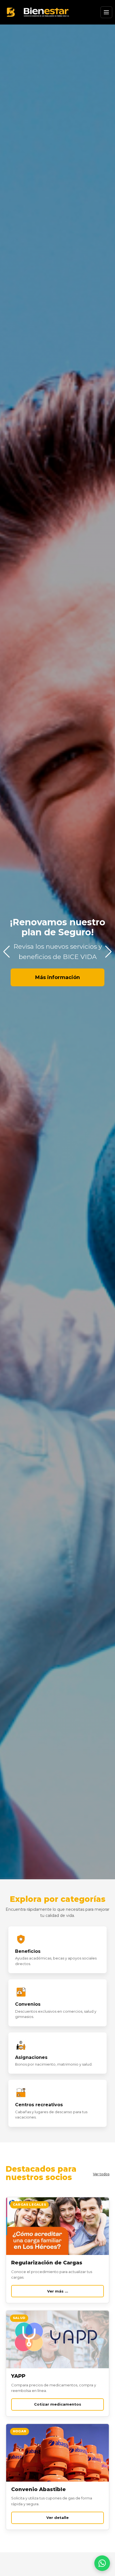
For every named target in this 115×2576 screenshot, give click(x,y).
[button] (108, 952)
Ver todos (101, 2174)
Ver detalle (57, 2518)
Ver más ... (58, 2291)
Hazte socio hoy (58, 952)
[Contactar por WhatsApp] (102, 2563)
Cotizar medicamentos (58, 2404)
